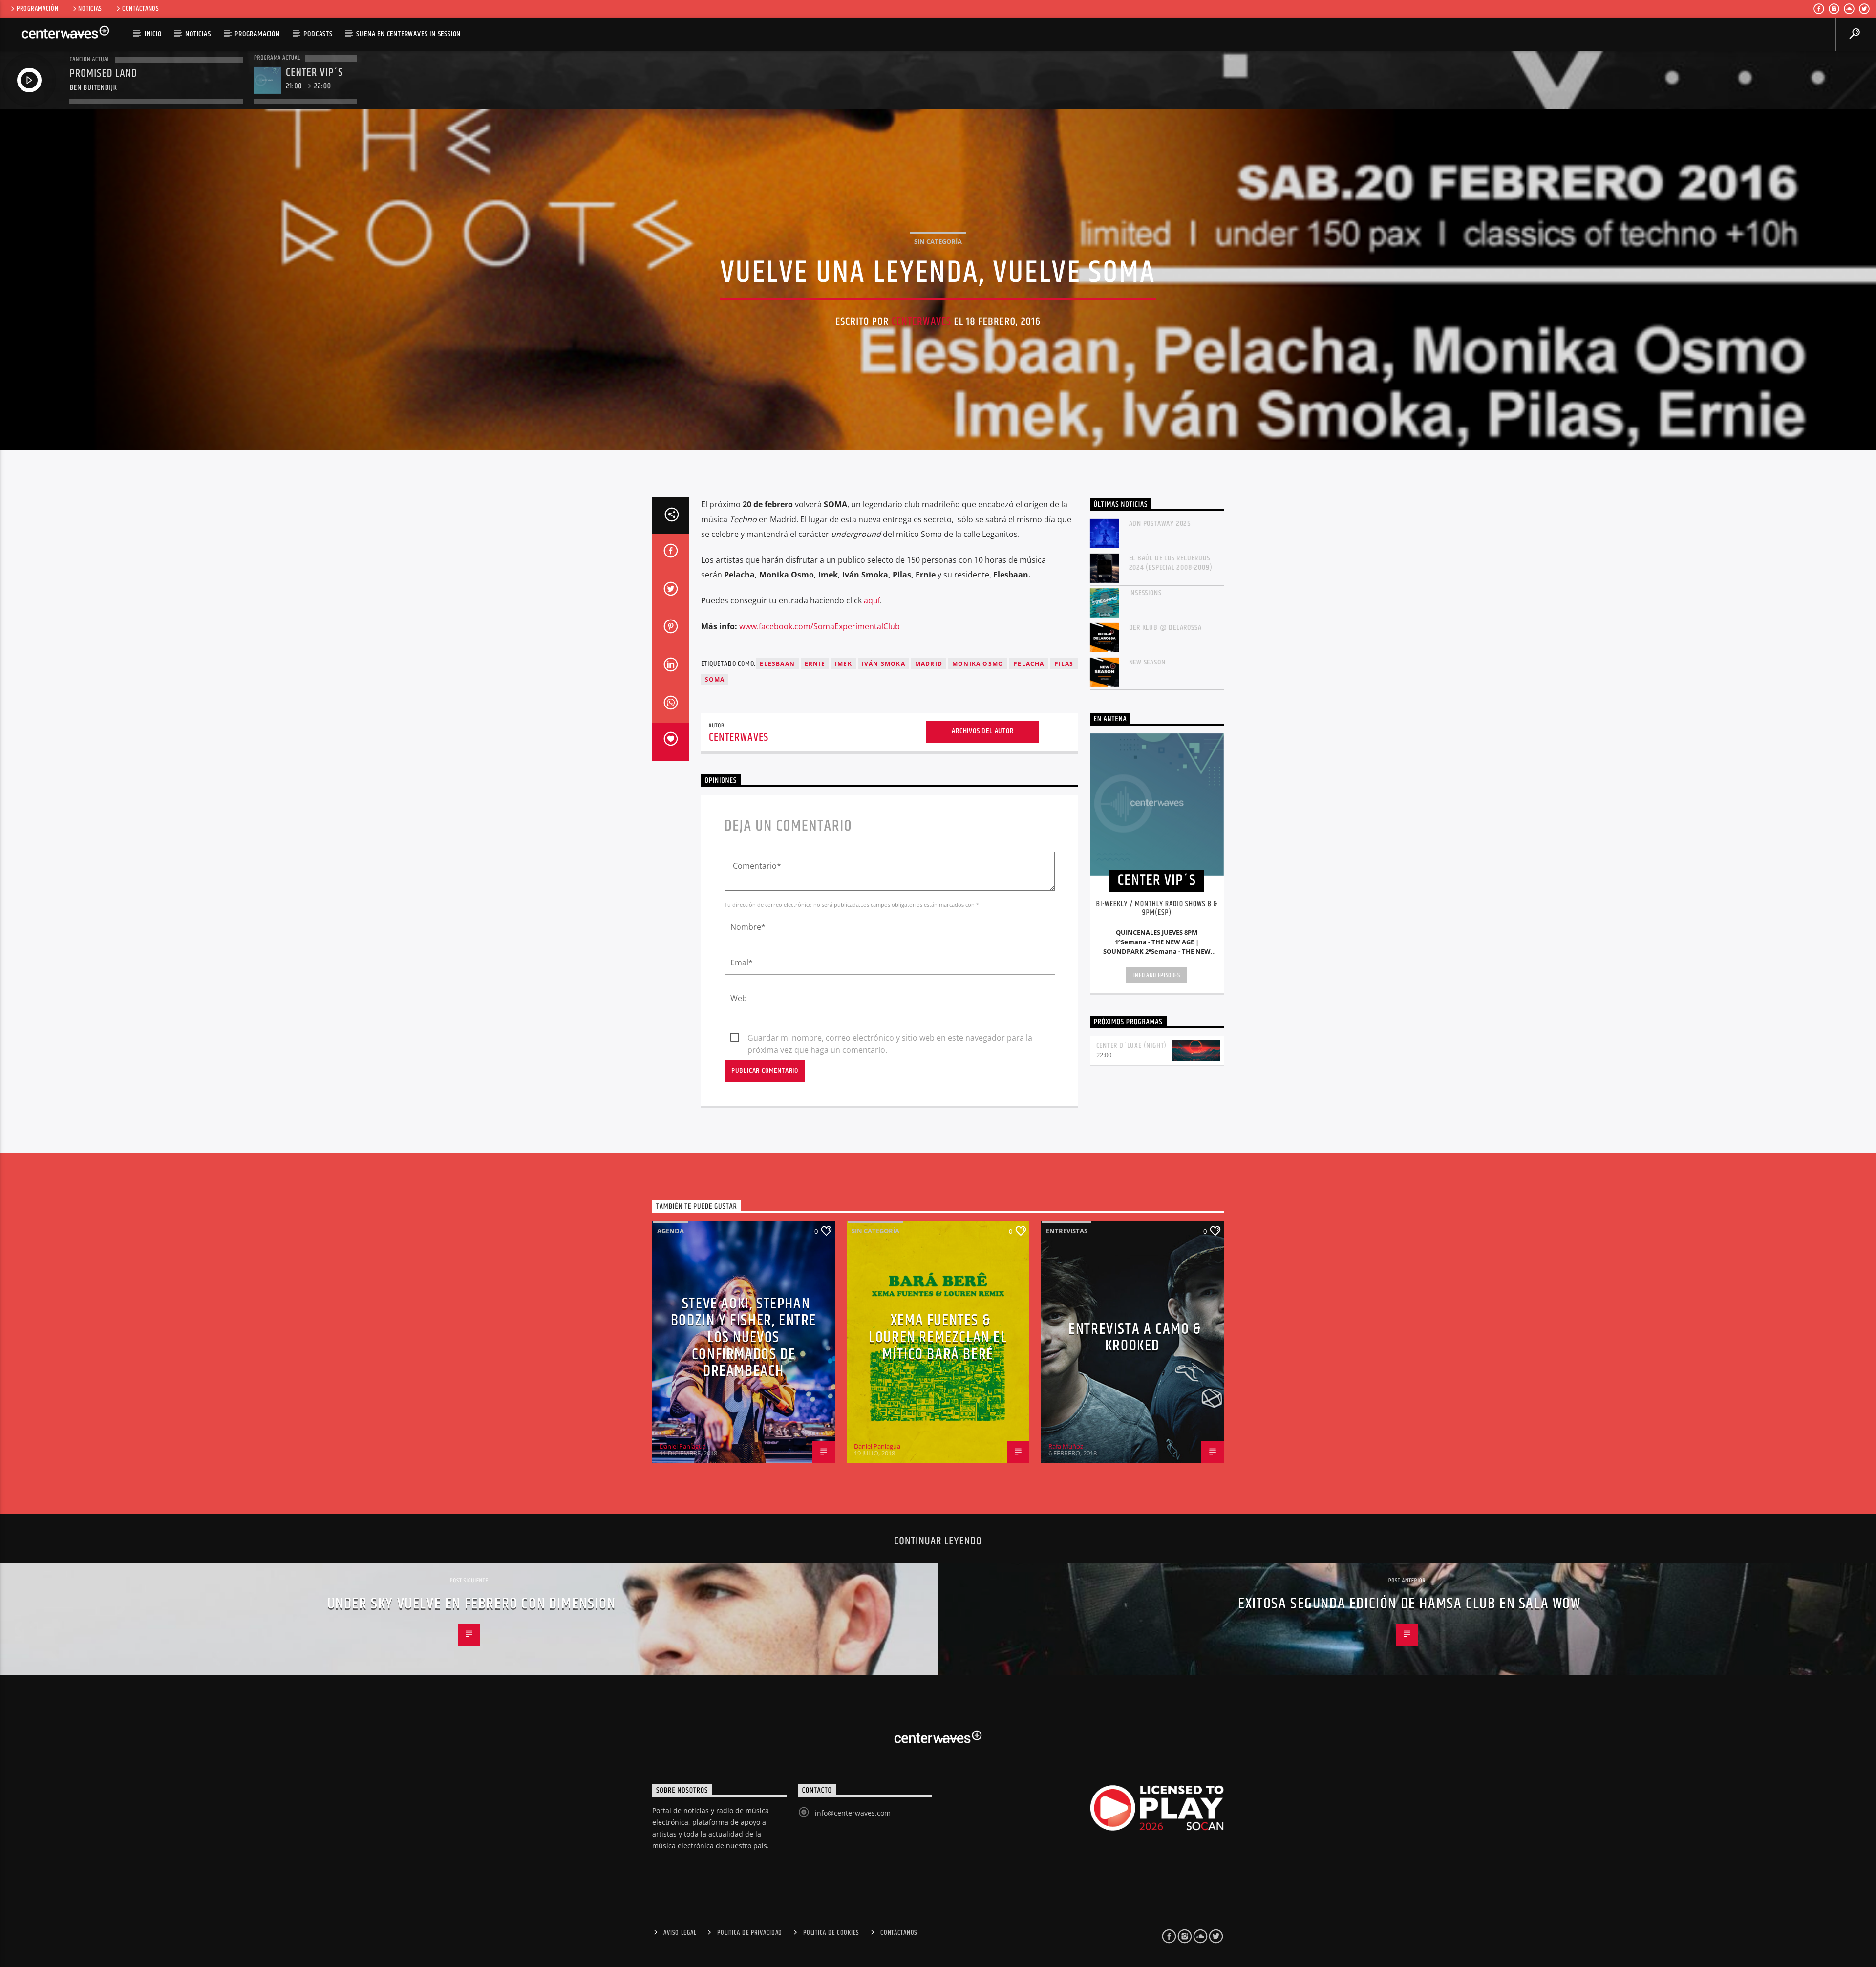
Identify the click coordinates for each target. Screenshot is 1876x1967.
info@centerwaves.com (853, 1813)
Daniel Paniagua (683, 1446)
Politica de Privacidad (750, 1933)
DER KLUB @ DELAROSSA (1165, 628)
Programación (38, 9)
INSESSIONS (1145, 593)
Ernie (815, 664)
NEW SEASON (1147, 662)
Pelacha (1029, 664)
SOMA (715, 679)
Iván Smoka (884, 664)
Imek (843, 664)
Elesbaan (777, 664)
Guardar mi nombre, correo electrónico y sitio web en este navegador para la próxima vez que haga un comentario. (890, 1038)
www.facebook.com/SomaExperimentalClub (820, 626)
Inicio (153, 34)
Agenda (671, 1231)
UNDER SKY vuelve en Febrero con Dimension (472, 1604)
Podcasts (318, 34)
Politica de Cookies (831, 1933)
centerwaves (921, 322)
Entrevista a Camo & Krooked (1135, 1338)
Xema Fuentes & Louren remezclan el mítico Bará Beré (938, 1337)
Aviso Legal (680, 1933)
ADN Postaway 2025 (1160, 524)
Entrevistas (1067, 1231)
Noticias (90, 9)
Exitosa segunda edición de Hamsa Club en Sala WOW (1409, 1604)
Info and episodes (1157, 975)
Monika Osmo (978, 664)
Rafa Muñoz (1066, 1446)
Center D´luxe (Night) (1132, 1045)
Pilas (1064, 664)
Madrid (929, 664)
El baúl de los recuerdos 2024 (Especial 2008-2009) (1171, 563)
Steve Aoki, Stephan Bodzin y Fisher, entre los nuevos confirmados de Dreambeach (744, 1337)
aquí (872, 600)
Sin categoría (938, 241)
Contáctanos (141, 9)
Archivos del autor (982, 731)
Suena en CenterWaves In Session (408, 34)
